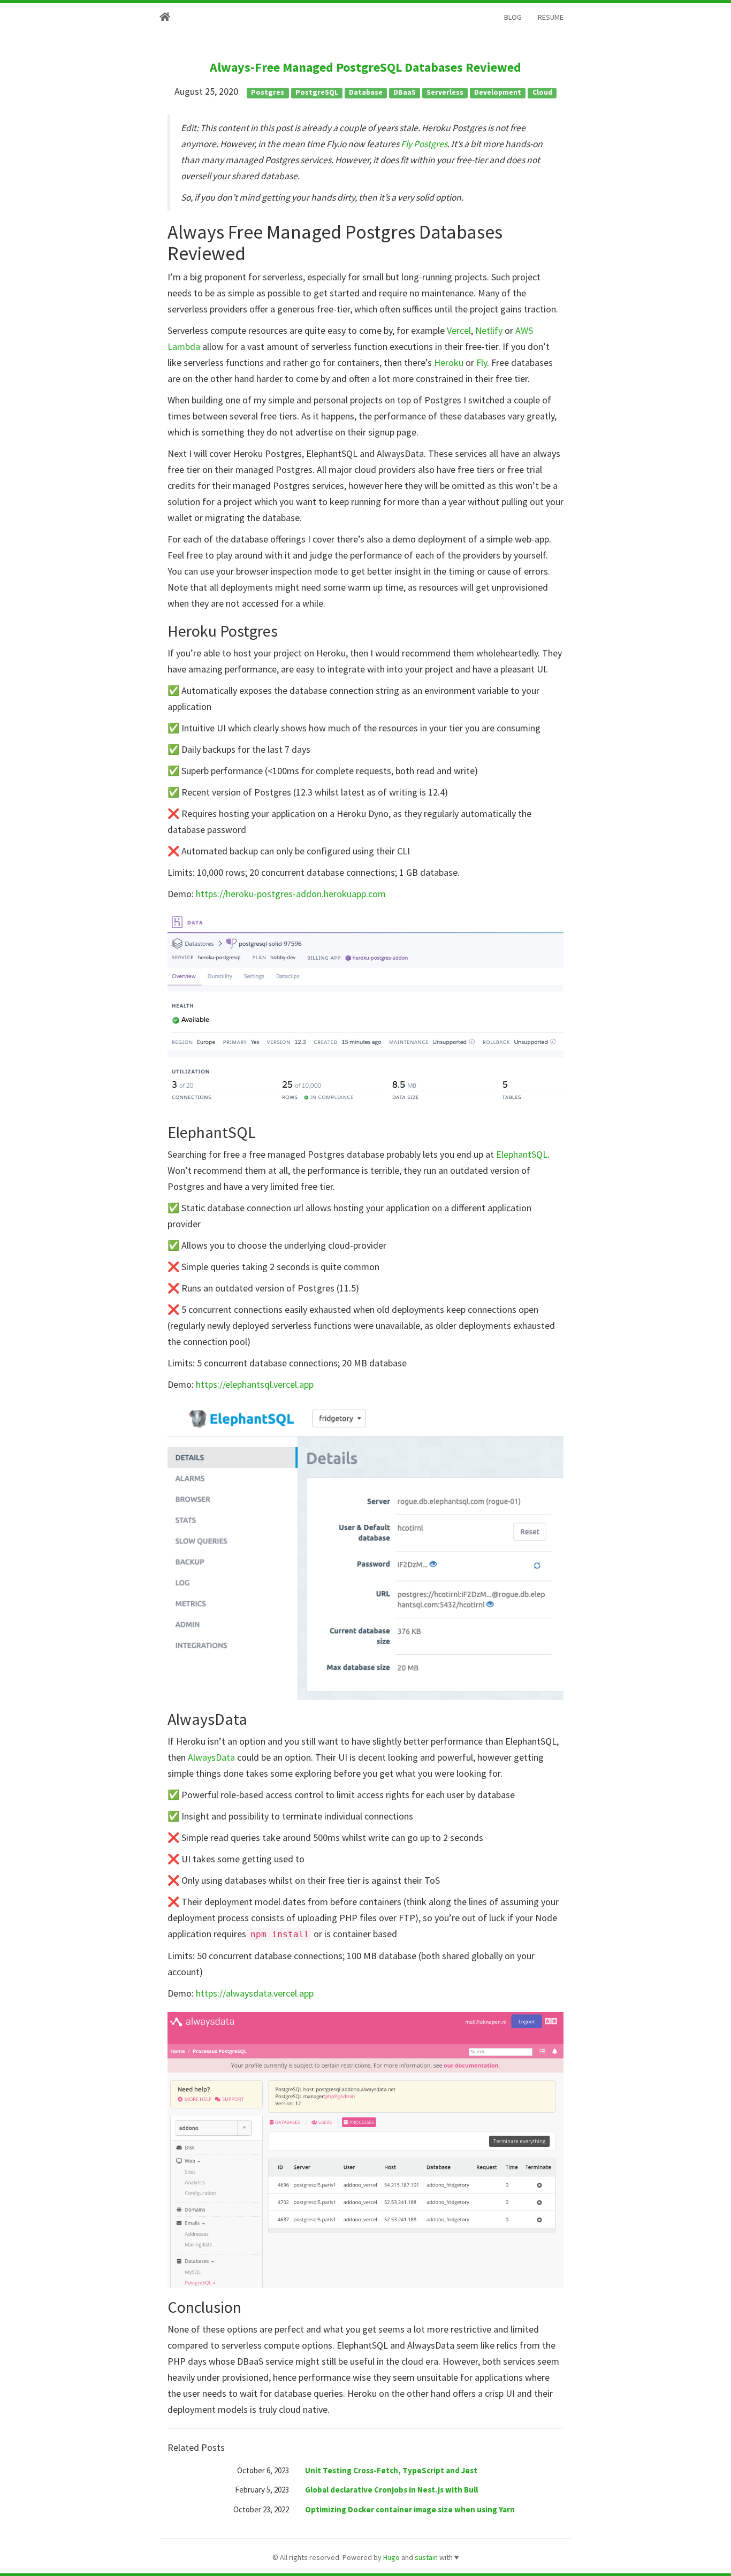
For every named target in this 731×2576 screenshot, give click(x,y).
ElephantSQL (522, 1154)
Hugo (391, 2557)
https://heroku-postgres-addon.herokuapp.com (291, 894)
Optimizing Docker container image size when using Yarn (410, 2509)
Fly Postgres (424, 144)
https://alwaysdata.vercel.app (255, 1993)
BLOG (513, 17)
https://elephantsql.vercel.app (255, 1384)
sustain (426, 2557)
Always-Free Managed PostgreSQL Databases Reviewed (365, 67)
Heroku (449, 362)
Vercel (459, 330)
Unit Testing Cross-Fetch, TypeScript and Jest (391, 2470)
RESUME (551, 17)
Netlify (489, 330)
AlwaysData (211, 1757)
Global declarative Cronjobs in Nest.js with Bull (391, 2490)
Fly (482, 362)
